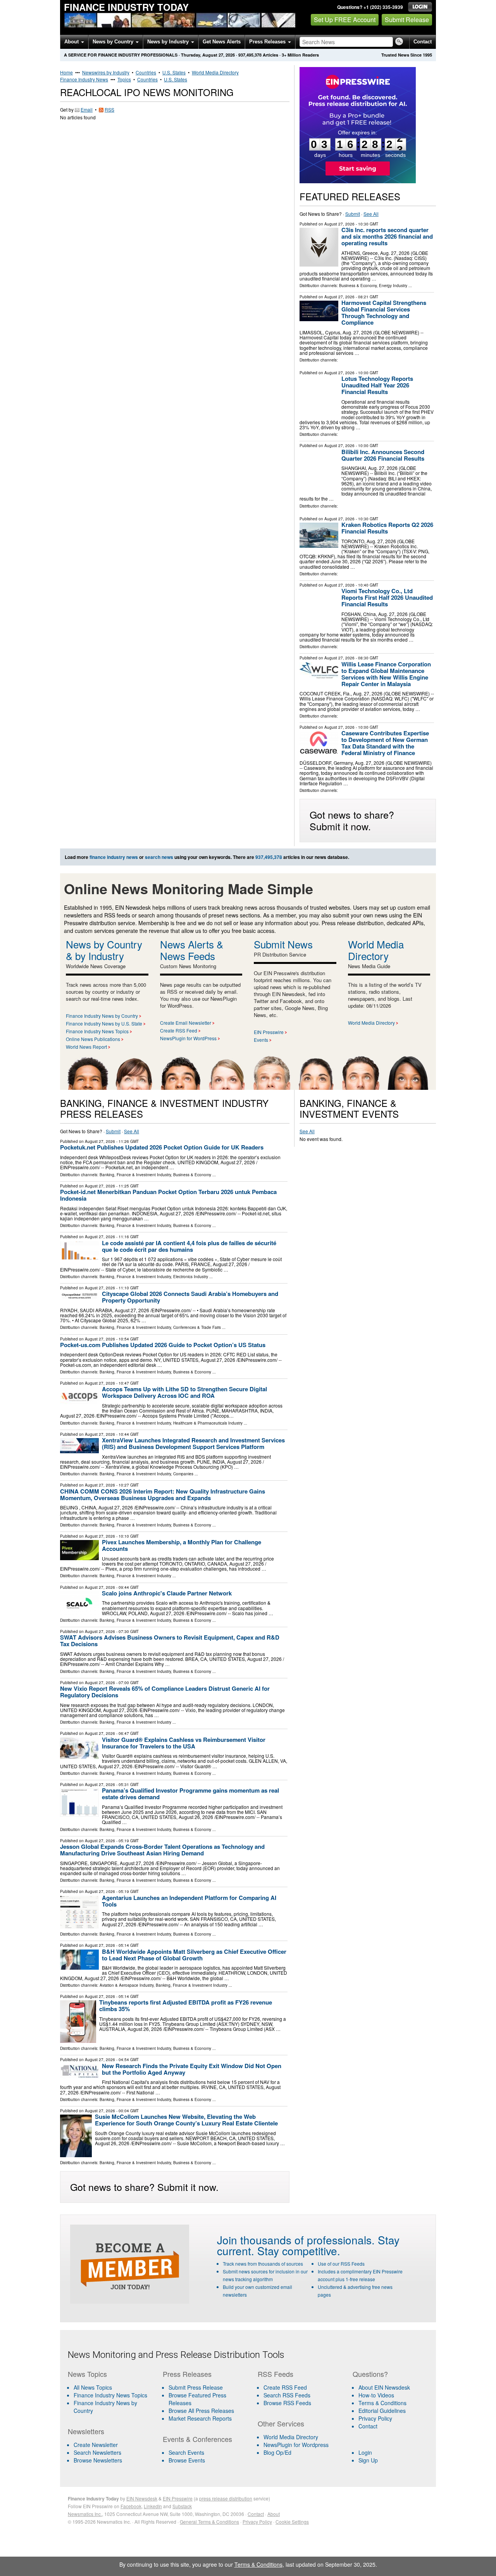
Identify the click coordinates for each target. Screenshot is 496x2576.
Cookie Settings (292, 2522)
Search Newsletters (97, 2452)
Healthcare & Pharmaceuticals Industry (208, 1423)
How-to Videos (376, 2395)
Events (261, 1040)
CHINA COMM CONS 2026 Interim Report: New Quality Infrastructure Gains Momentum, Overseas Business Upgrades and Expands (163, 1494)
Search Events (186, 2452)
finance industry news (114, 857)
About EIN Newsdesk (384, 2387)
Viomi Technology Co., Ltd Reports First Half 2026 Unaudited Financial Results (387, 597)
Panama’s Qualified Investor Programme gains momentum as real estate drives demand (190, 1794)
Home (66, 72)
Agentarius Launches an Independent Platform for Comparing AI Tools (189, 1901)
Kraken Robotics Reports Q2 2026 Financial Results (387, 528)
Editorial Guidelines (382, 2411)
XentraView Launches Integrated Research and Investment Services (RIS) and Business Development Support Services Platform (193, 1443)
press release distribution (226, 2498)
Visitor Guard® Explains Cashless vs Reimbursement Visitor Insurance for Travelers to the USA (184, 1743)
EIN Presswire (269, 1032)
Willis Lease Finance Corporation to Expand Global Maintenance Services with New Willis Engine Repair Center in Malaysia (386, 674)
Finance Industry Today (126, 7)
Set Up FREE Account (345, 20)
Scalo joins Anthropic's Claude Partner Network (167, 1593)
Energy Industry (393, 286)
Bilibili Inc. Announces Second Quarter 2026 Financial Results (383, 455)
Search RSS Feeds (287, 2395)
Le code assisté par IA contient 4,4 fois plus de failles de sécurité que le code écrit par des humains (189, 1246)
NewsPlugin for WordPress (188, 1038)
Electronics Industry (191, 1277)
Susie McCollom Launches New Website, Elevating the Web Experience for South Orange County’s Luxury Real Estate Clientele (186, 2120)
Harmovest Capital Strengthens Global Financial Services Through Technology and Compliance (384, 312)
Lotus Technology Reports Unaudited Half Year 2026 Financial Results (377, 385)
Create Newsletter (96, 2445)
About (72, 42)
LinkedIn (153, 2506)
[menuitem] (110, 2395)
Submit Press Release (196, 2387)
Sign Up (368, 2460)
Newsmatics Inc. (85, 2514)
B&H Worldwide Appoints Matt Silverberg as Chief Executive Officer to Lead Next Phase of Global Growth (194, 1955)
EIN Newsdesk (142, 2498)
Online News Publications (93, 1039)
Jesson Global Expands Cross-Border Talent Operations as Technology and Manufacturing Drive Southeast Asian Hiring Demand (162, 1850)
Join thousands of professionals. (296, 2240)
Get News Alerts (222, 42)
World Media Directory (215, 72)
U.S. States (174, 72)
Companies (183, 1474)
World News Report (86, 1047)
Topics (124, 79)
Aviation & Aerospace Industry (127, 1985)
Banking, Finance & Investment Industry (135, 1175)
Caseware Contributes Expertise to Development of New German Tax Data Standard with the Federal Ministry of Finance (385, 743)
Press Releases (268, 42)
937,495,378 (250, 55)
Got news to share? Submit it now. (352, 820)
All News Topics (93, 2387)
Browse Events (187, 2460)
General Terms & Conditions (209, 2522)
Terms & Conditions (382, 2403)
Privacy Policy (375, 2418)
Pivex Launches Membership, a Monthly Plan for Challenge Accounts (182, 1545)
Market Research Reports (200, 2418)
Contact (423, 42)
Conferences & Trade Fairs (197, 1327)
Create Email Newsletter (186, 1023)
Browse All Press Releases (201, 2411)
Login (365, 2452)
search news (159, 857)
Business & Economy (358, 286)
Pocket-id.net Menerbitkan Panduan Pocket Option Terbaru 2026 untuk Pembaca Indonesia (168, 1195)
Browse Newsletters (98, 2460)
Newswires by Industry (106, 72)
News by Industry (169, 42)
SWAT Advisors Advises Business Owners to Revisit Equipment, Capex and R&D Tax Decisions (170, 1641)
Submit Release (407, 20)
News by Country (114, 42)
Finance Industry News (84, 79)
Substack (182, 2506)
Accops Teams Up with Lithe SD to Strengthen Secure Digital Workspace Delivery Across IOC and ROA (184, 1392)
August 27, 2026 (339, 224)
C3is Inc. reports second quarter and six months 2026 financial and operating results (387, 236)
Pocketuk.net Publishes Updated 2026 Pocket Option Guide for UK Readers (162, 1147)
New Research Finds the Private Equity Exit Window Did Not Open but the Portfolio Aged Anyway (192, 2069)
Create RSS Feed (179, 1030)
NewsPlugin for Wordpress (296, 2445)
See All (371, 214)
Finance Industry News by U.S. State (104, 1023)
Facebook (131, 2506)
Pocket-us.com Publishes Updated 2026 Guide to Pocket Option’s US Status (163, 1345)
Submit (353, 214)
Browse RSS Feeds (287, 2403)
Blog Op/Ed (277, 2452)
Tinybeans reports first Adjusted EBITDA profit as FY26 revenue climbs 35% (186, 2006)
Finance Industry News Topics (97, 1031)
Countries (146, 72)
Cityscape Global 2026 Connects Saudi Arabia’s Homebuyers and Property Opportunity (190, 1297)
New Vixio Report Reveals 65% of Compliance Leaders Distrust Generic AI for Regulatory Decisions (165, 1692)
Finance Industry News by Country (102, 1016)
